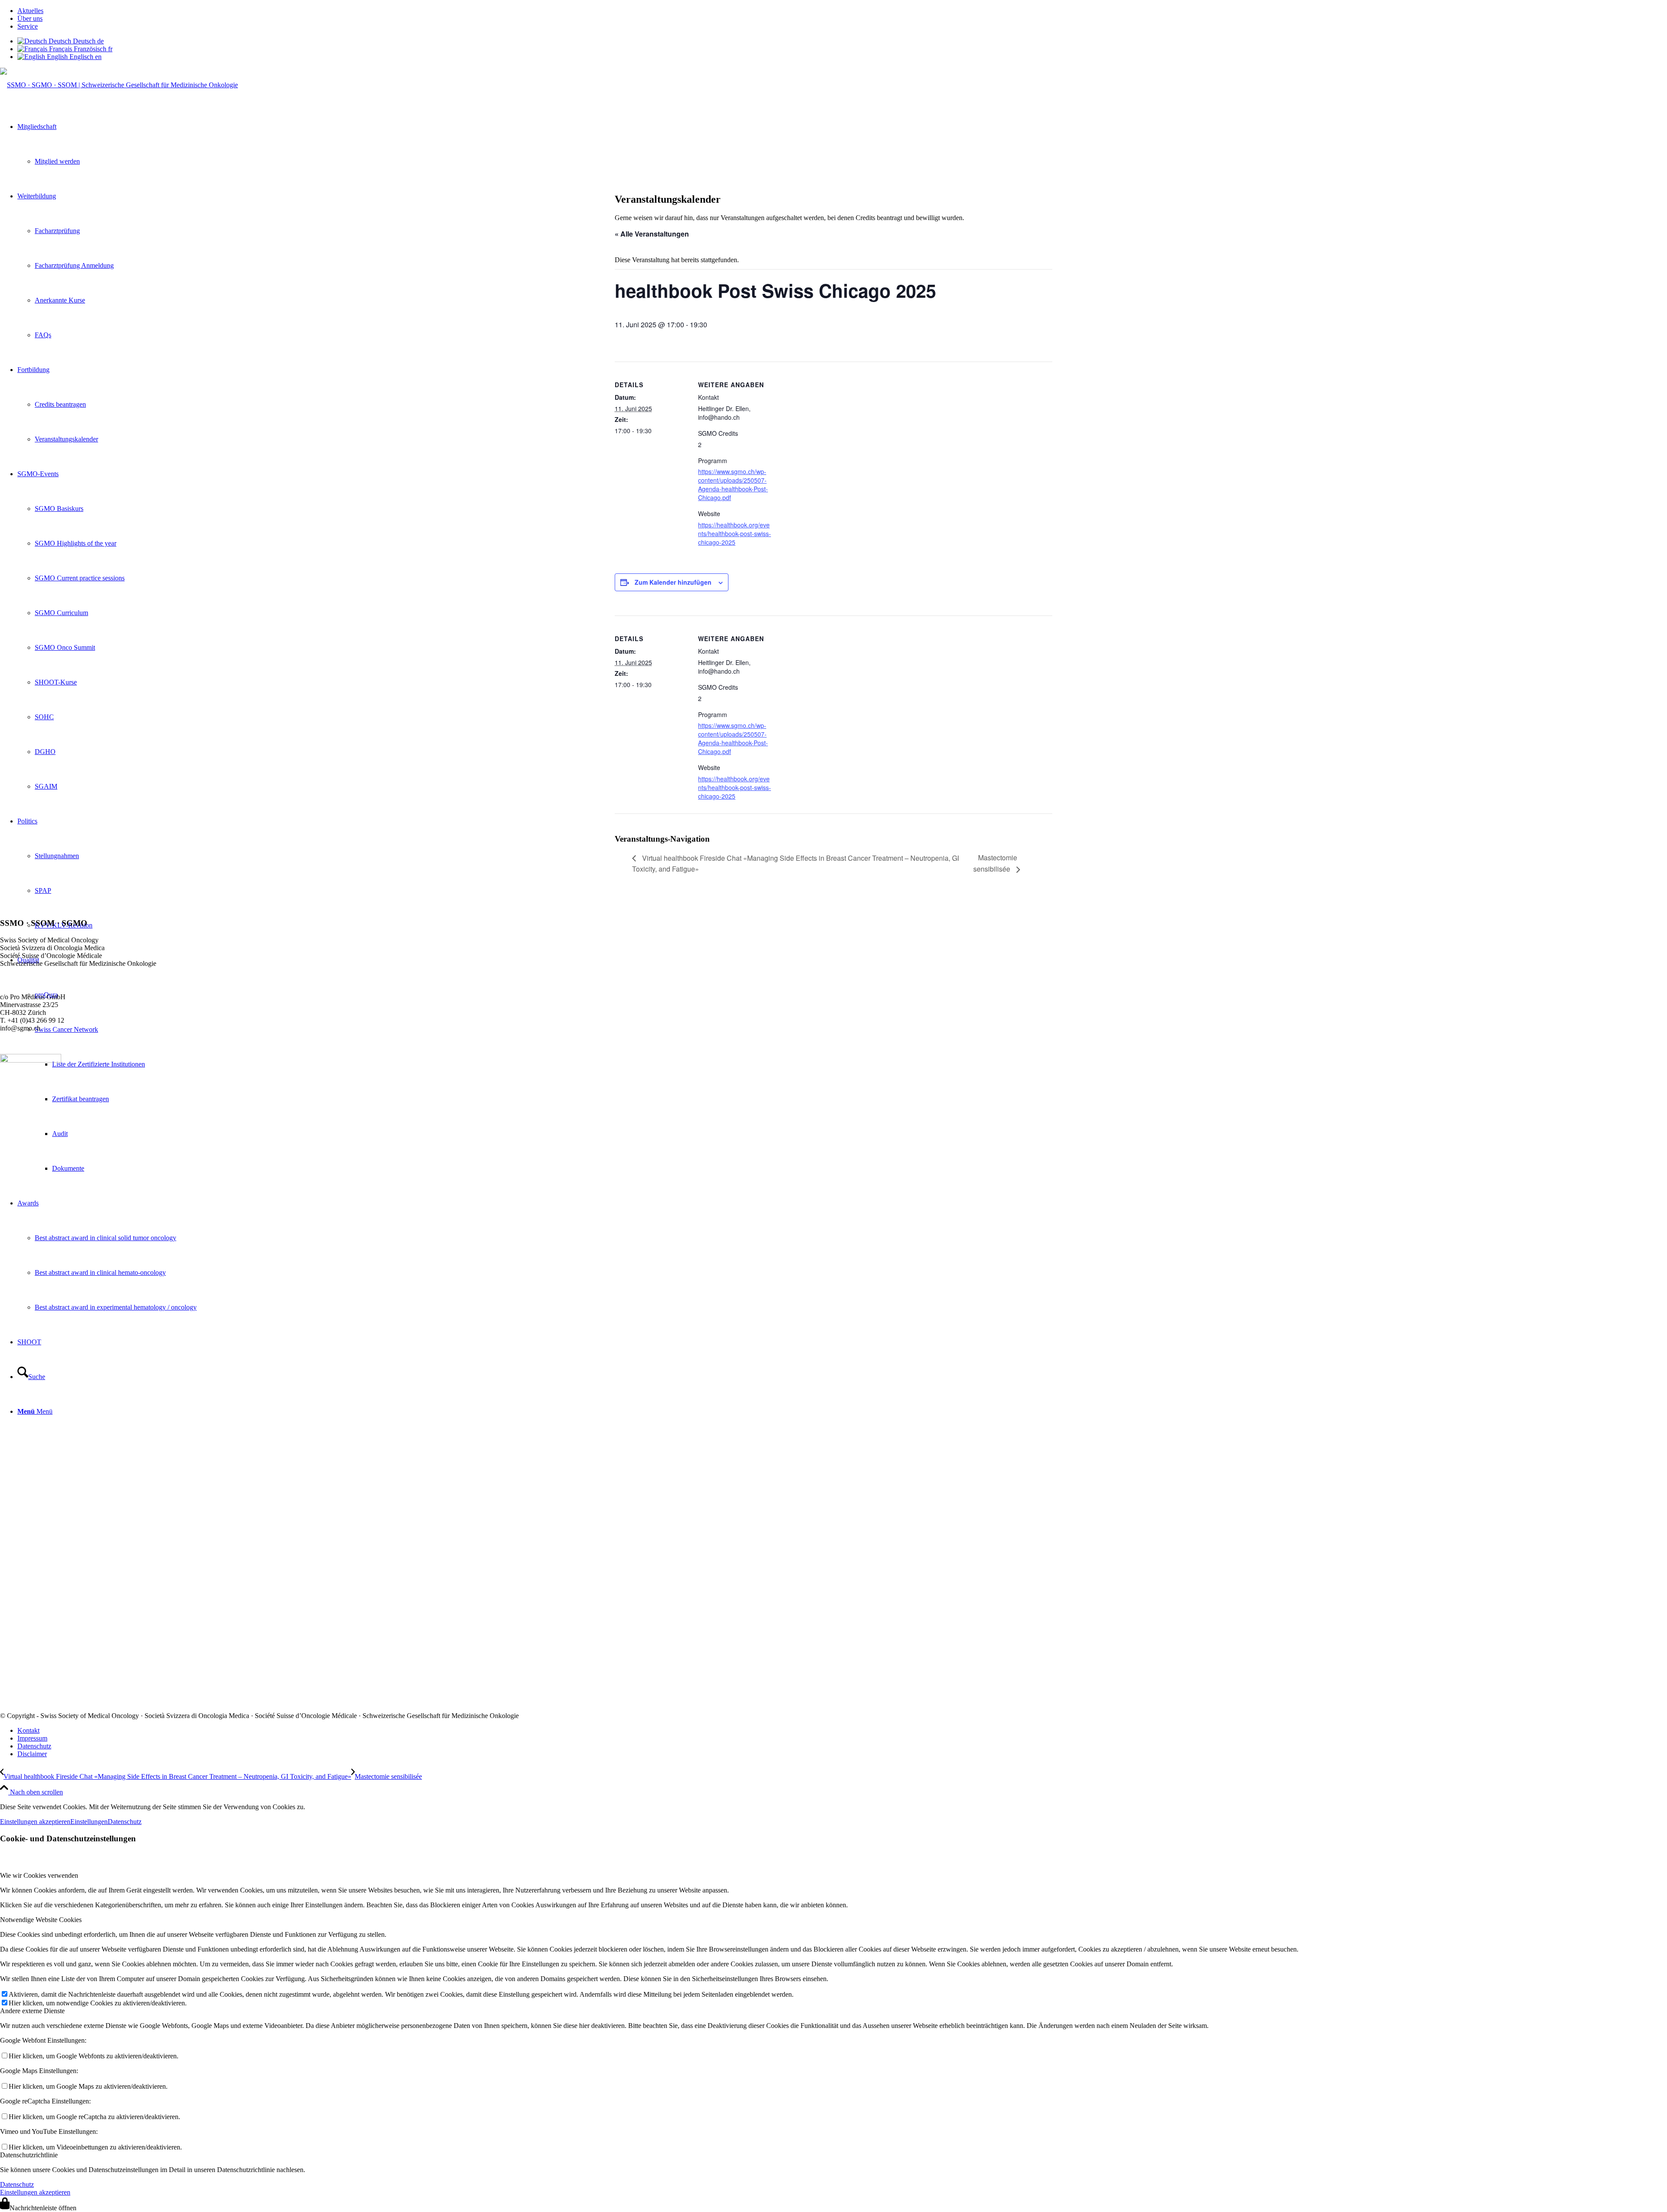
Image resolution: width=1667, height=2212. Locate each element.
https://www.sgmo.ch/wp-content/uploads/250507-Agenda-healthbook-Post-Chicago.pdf (733, 484)
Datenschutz (125, 1822)
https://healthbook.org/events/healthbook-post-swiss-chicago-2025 (735, 533)
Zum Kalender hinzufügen (673, 582)
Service (28, 26)
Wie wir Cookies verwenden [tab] (39, 1875)
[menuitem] (842, 11)
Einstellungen (89, 1822)
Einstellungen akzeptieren (35, 1822)
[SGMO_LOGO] (119, 85)
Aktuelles (30, 11)
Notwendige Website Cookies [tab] (41, 1920)
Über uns (30, 18)
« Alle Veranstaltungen (652, 234)
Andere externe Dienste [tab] (32, 2011)
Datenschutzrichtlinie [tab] (29, 2155)
